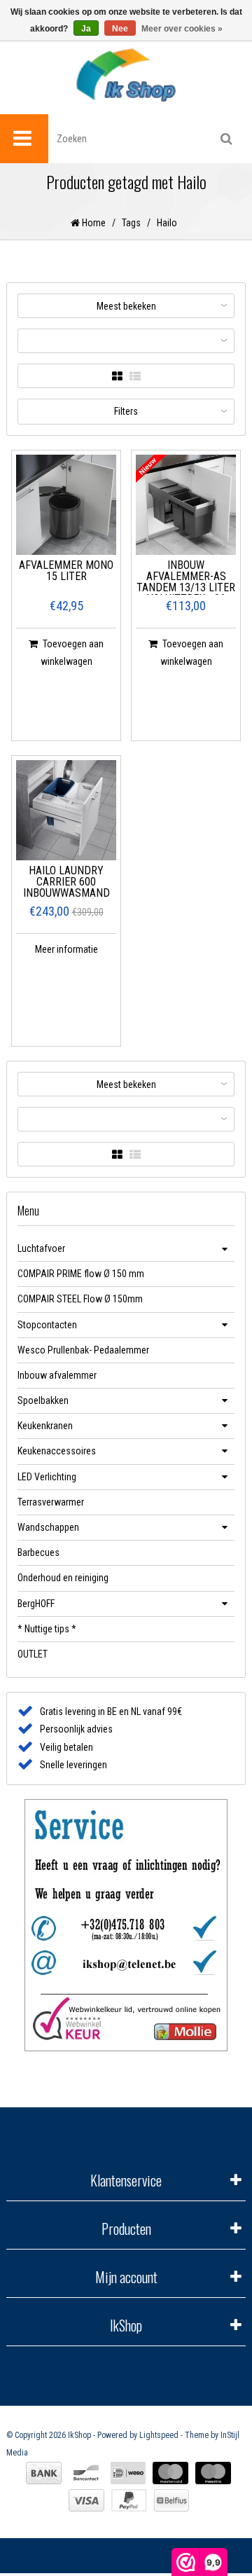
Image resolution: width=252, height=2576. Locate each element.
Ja (86, 29)
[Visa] (86, 2500)
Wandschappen (48, 1527)
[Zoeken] (226, 139)
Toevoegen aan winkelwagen (72, 653)
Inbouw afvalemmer (57, 1375)
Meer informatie (66, 949)
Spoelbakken (43, 1400)
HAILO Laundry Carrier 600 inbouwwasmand (66, 882)
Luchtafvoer (41, 1248)
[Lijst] (135, 377)
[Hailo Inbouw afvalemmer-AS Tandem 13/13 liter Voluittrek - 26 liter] (186, 505)
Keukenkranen (45, 1426)
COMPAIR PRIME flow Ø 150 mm (81, 1274)
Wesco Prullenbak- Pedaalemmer (83, 1350)
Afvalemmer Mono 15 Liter (66, 571)
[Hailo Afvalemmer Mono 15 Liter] (66, 505)
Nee (120, 29)
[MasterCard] (170, 2473)
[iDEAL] (128, 2473)
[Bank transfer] (44, 2473)
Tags (131, 223)
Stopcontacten (47, 1325)
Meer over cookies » (182, 29)
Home (93, 223)
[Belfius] (171, 2500)
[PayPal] (129, 2500)
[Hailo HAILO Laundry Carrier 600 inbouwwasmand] (66, 810)
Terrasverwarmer (51, 1502)
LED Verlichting (47, 1477)
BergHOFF (36, 1604)
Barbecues (38, 1552)
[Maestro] (213, 2473)
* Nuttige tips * (47, 1629)
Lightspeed (159, 2435)
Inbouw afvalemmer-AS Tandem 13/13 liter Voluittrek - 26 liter (186, 577)
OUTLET (33, 1654)
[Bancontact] (86, 2473)
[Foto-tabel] (117, 377)
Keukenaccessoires (57, 1451)
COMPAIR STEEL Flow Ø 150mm (80, 1299)
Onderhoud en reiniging (63, 1578)
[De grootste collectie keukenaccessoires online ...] (126, 75)
